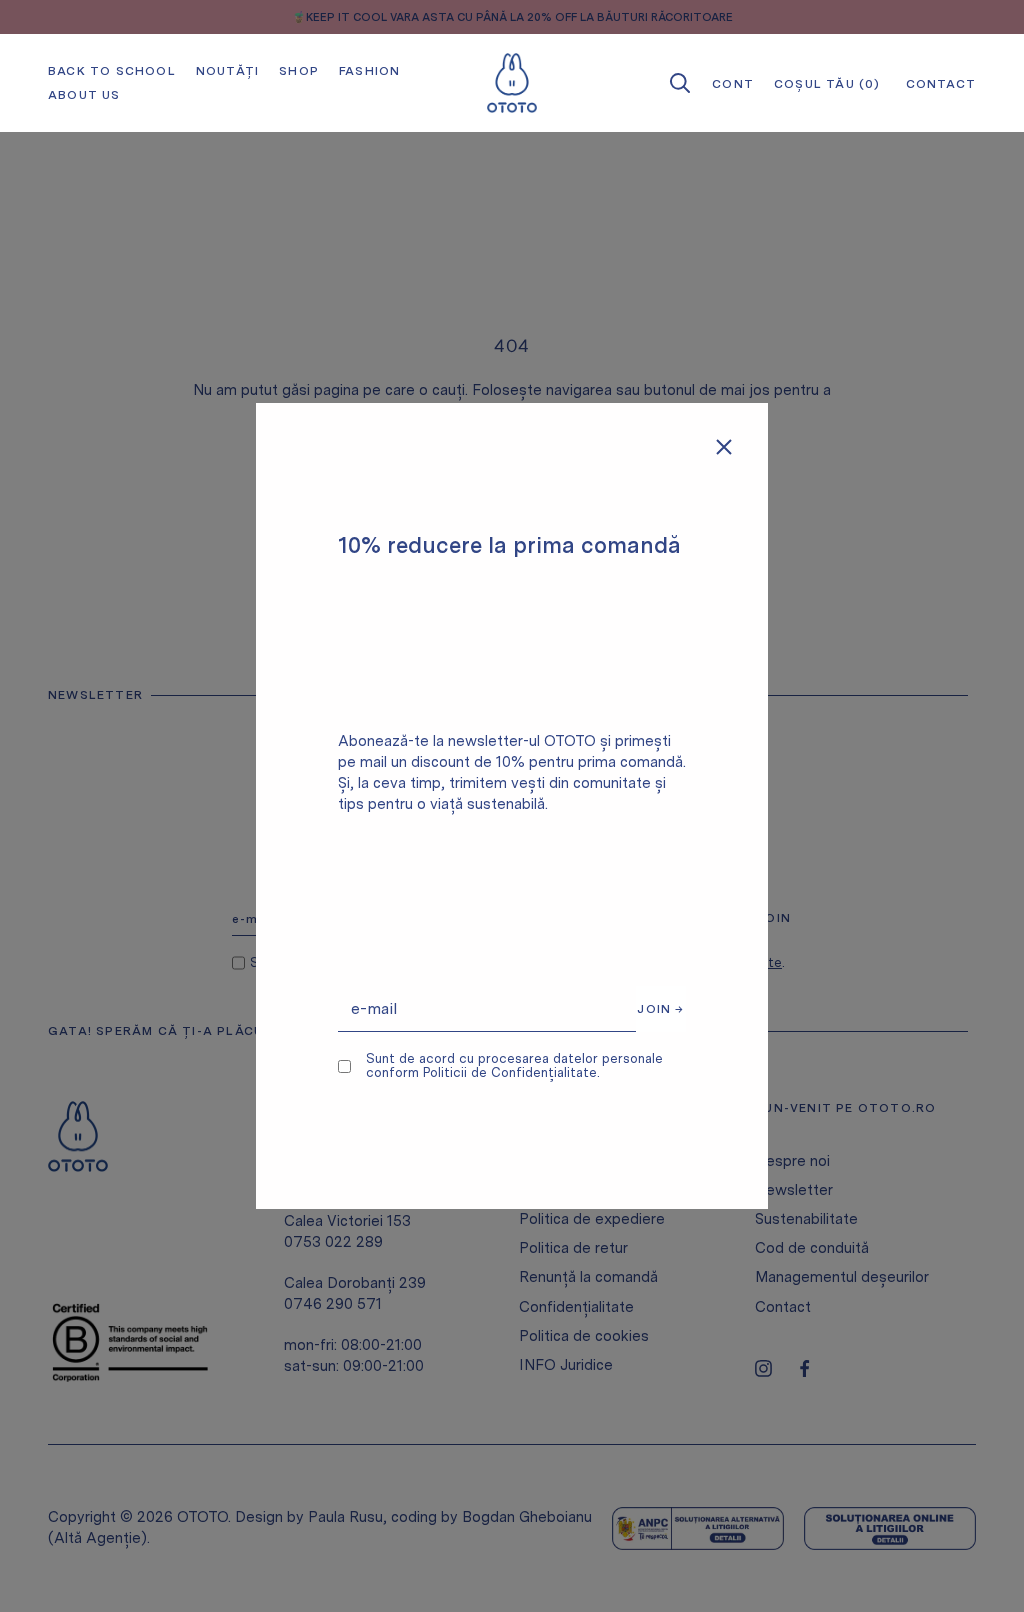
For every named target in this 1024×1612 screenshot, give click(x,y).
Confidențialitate (576, 1307)
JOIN (774, 918)
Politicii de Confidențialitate (510, 1072)
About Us (84, 95)
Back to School (112, 71)
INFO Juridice (566, 1365)
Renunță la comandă (588, 1277)
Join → (660, 1009)
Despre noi (792, 1161)
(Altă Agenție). (99, 1538)
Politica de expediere (592, 1219)
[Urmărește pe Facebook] (804, 1368)
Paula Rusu (345, 1517)
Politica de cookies (584, 1336)
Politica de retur (573, 1248)
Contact (783, 1307)
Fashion (369, 71)
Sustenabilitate (806, 1219)
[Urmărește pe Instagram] (763, 1368)
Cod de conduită (812, 1248)
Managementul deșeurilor (842, 1277)
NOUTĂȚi (227, 71)
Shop (299, 71)
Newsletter (794, 1190)
